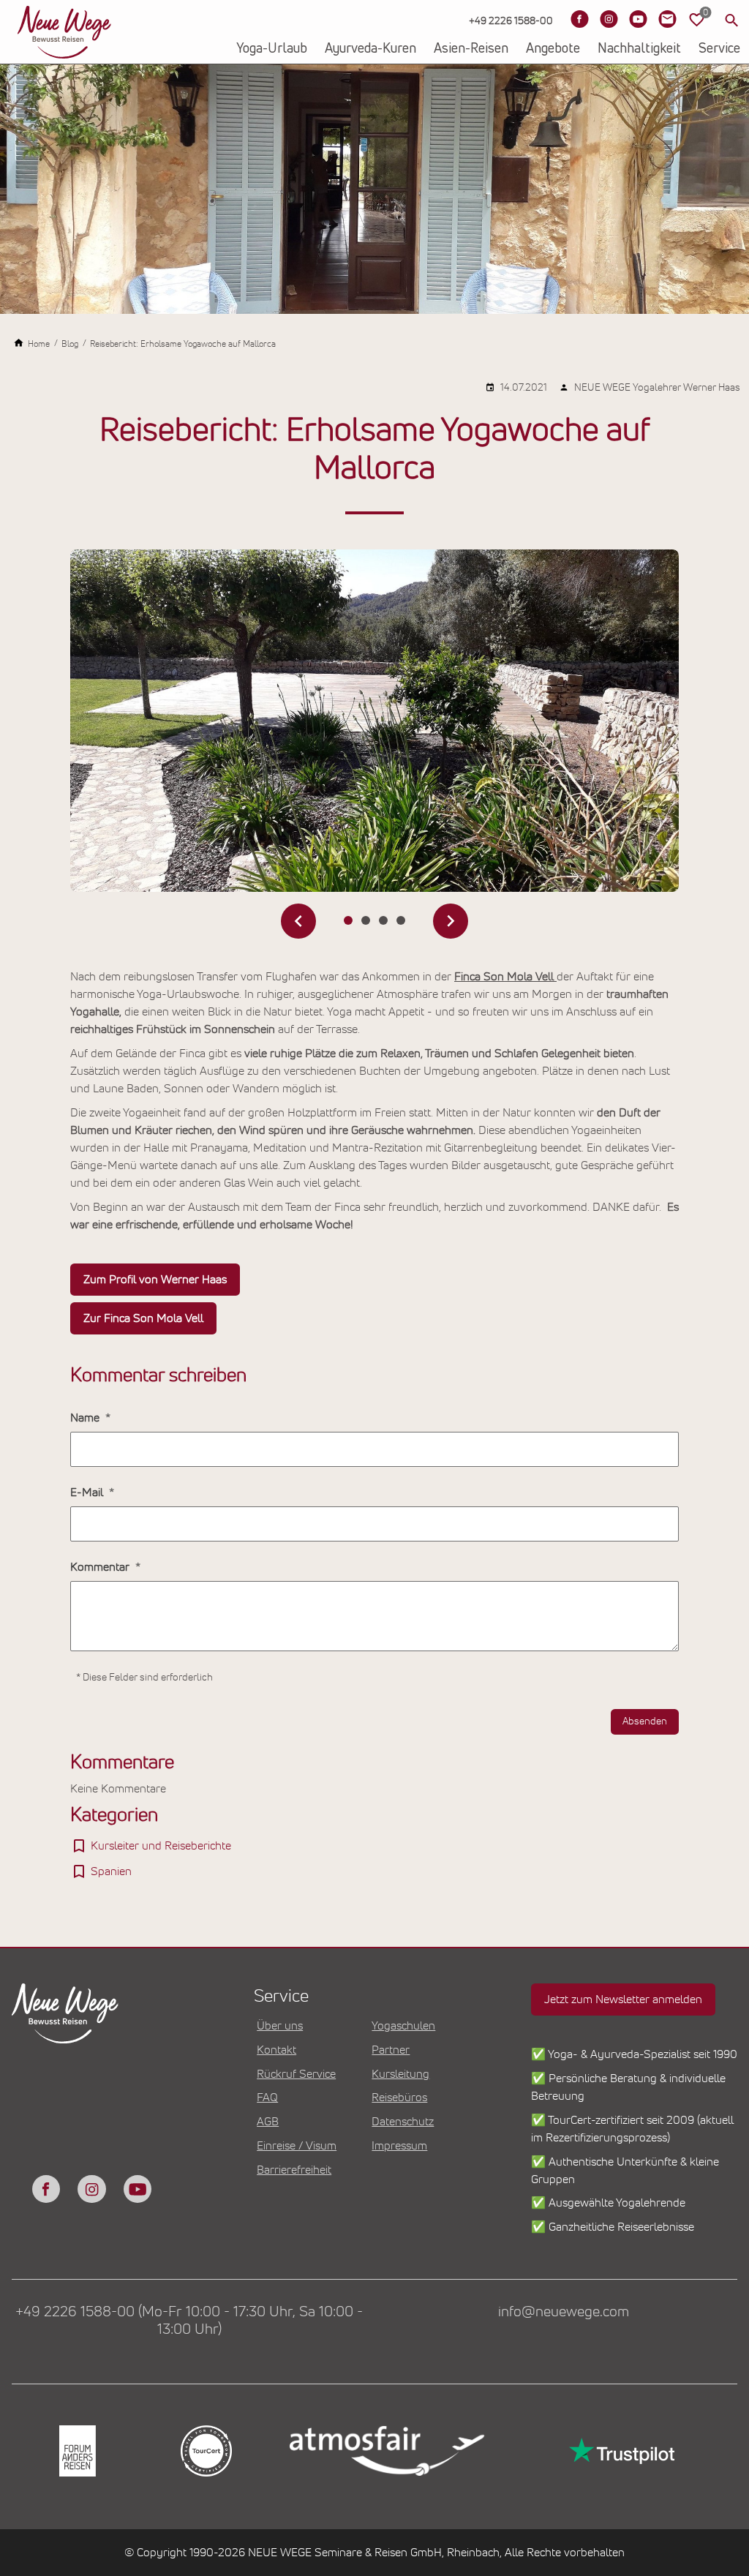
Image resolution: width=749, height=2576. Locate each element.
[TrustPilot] (620, 2451)
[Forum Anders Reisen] (76, 2451)
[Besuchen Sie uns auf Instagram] (609, 19)
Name (86, 1418)
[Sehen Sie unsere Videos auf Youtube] (638, 19)
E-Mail (88, 1492)
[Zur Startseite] (64, 32)
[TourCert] (205, 2451)
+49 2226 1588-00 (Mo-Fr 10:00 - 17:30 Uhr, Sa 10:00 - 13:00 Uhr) (189, 2321)
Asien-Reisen (471, 49)
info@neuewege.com (564, 2312)
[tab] (348, 920)
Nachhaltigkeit (639, 49)
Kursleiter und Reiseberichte (161, 1846)
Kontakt (276, 2050)
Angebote (553, 49)
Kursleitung (400, 2074)
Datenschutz (403, 2122)
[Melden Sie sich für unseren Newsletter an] (667, 19)
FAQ (267, 2098)
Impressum (399, 2146)
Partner (391, 2050)
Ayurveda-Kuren (370, 49)
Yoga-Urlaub (272, 49)
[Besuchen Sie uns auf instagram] (91, 2189)
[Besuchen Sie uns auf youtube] (138, 2189)
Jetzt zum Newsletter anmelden (623, 1999)
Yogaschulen (403, 2026)
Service (719, 49)
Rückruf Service (296, 2074)
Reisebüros (399, 2098)
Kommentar (101, 1567)
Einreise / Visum (297, 2146)
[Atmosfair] (386, 2451)
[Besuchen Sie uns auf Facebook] (579, 19)
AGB (268, 2122)
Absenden (645, 1721)
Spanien (111, 1871)
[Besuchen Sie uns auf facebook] (46, 2189)
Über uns (280, 2026)
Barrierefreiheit (294, 2170)
